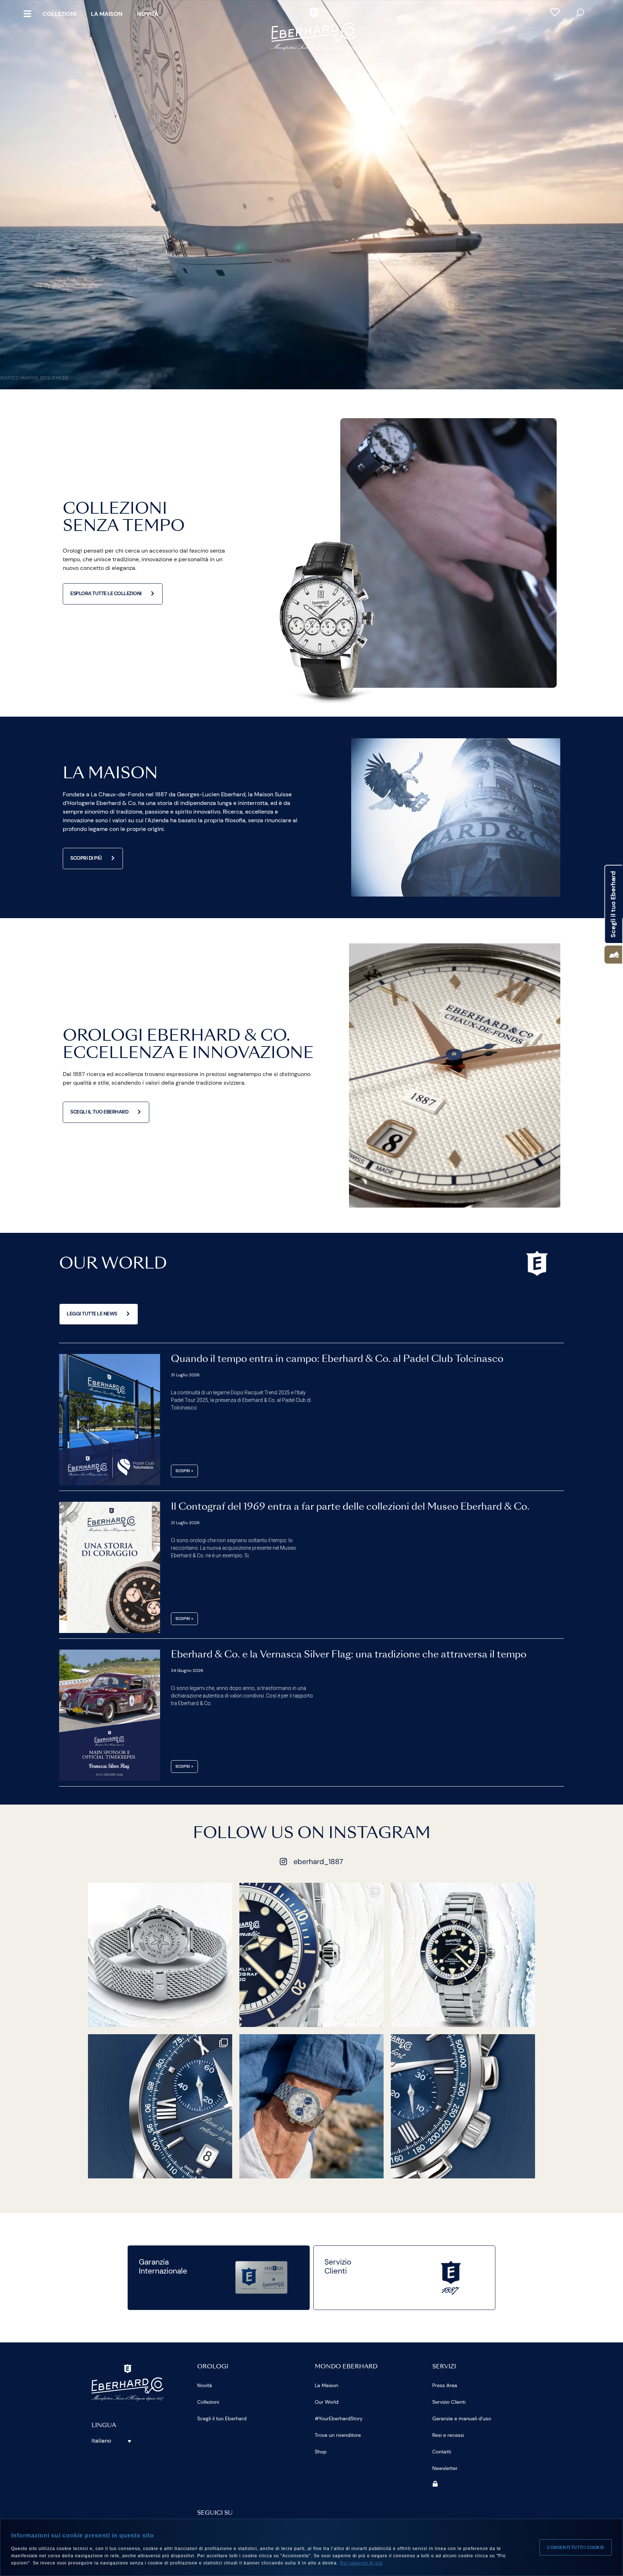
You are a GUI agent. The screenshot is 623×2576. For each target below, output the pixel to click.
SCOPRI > (184, 1471)
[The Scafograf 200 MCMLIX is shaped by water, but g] (160, 1955)
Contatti (442, 2452)
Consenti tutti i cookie (576, 2548)
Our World (327, 2402)
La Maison (107, 14)
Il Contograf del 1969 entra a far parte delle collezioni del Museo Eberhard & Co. (350, 1507)
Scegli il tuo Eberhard (222, 2418)
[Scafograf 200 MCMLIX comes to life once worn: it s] (311, 1955)
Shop (321, 2452)
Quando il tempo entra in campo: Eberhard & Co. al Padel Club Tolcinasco (337, 1359)
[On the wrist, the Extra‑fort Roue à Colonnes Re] (311, 2106)
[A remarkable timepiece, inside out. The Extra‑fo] (160, 2106)
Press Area (445, 2385)
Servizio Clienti (449, 2402)
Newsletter (445, 2468)
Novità (148, 14)
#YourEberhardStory (339, 2418)
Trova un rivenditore (338, 2435)
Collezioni (59, 14)
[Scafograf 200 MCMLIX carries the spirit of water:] (463, 1955)
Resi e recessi (448, 2435)
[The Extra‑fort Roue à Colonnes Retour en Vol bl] (463, 2106)
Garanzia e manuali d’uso (462, 2418)
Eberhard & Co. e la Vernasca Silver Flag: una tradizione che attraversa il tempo (349, 1655)
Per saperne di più (361, 2563)
